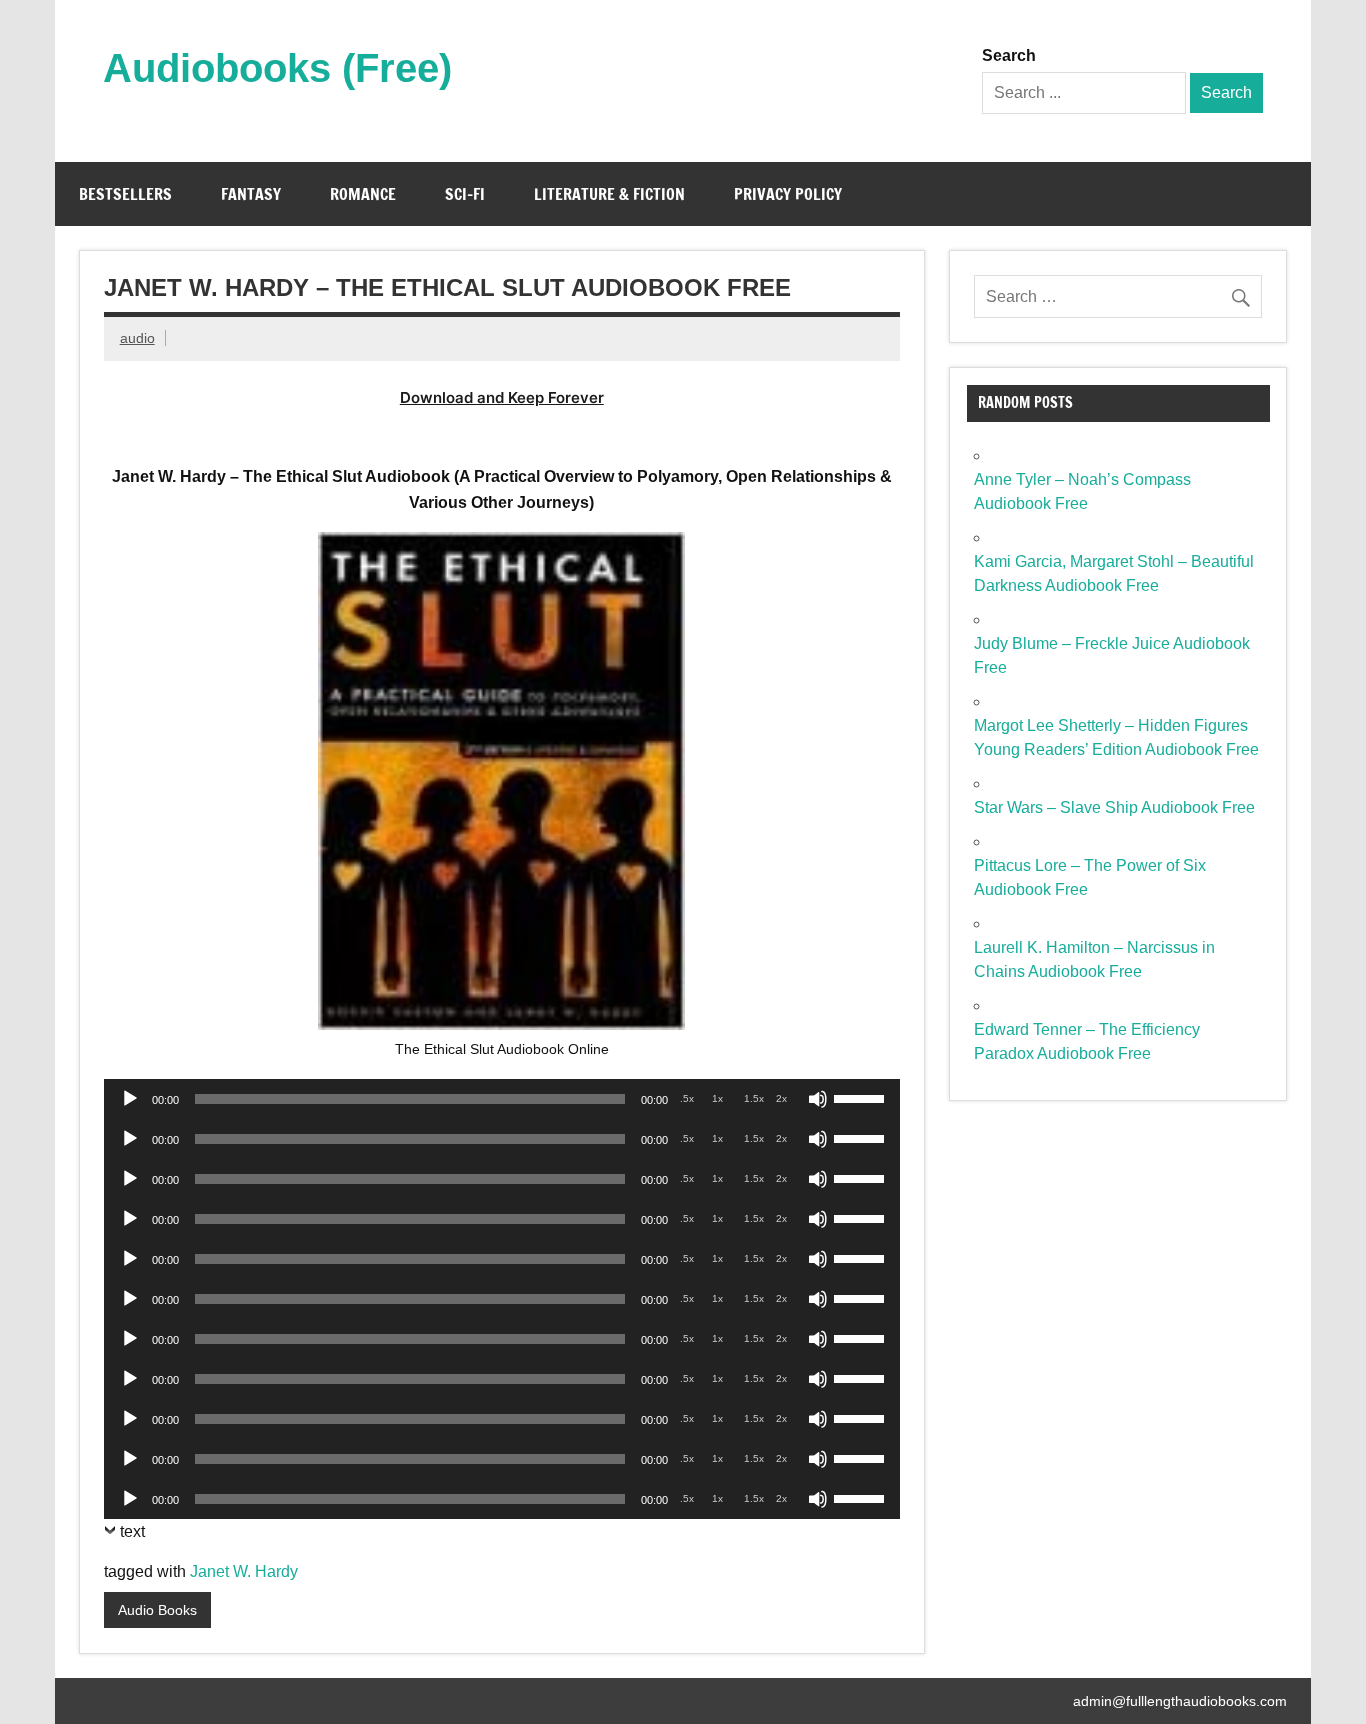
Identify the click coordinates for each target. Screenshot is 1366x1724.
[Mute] (818, 1099)
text (132, 1531)
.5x (687, 1098)
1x (717, 1098)
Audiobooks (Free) (277, 68)
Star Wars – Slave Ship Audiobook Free (1114, 807)
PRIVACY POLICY (788, 194)
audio (137, 338)
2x (781, 1098)
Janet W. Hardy (244, 1571)
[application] (502, 1099)
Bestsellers (125, 194)
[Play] (130, 1099)
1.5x (754, 1098)
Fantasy (251, 194)
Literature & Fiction (609, 194)
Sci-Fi (465, 194)
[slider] (862, 1097)
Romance (363, 194)
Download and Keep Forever (502, 397)
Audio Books (157, 1610)
